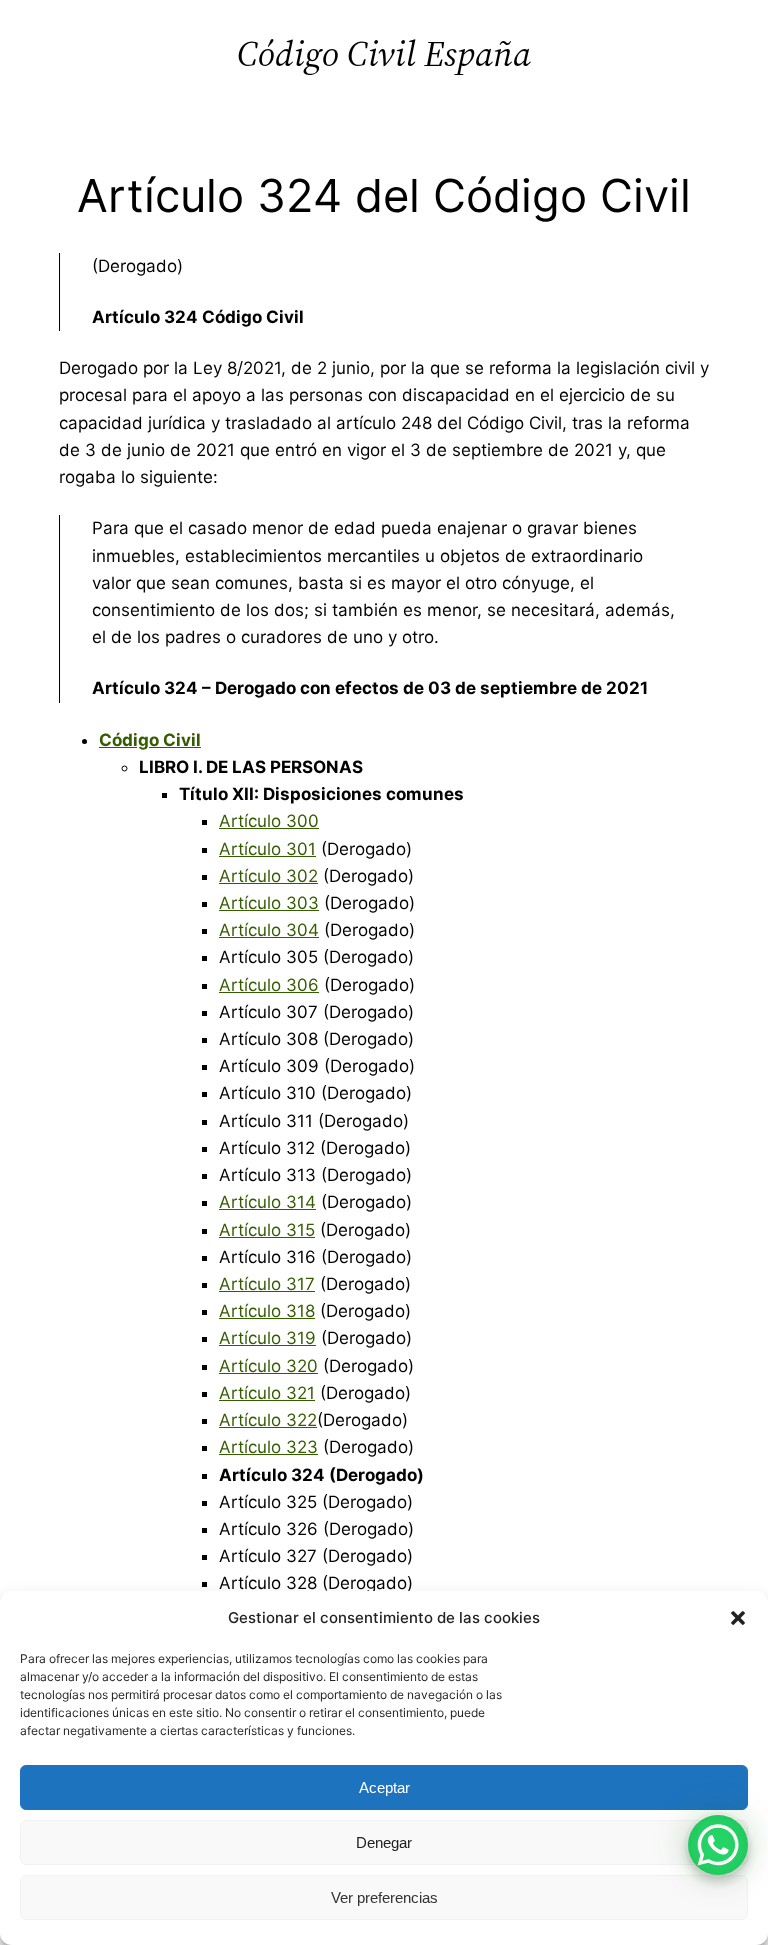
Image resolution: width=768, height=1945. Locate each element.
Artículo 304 (269, 930)
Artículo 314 (267, 1202)
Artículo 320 (268, 1366)
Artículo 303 (269, 903)
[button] (738, 1618)
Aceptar (384, 1787)
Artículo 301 (267, 849)
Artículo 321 (267, 1393)
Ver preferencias (384, 1897)
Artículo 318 (267, 1311)
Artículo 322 (268, 1420)
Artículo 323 (268, 1447)
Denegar (384, 1842)
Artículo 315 (267, 1230)
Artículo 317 (267, 1284)
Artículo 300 (269, 821)
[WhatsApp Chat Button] (718, 1845)
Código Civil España (384, 53)
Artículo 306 (269, 985)
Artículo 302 (268, 876)
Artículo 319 (267, 1338)
